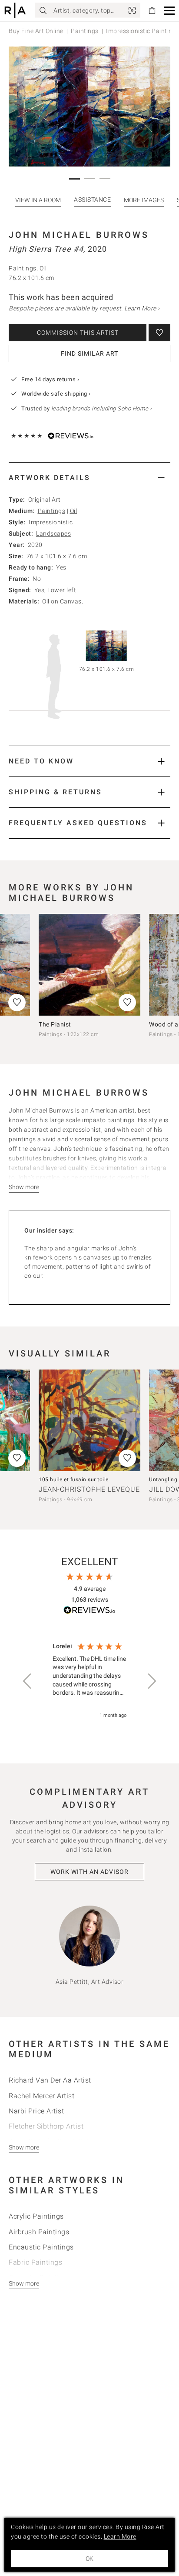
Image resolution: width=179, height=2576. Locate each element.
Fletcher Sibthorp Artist (46, 2126)
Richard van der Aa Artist (50, 2080)
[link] (132, 10)
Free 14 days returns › (50, 379)
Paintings (85, 31)
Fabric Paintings (35, 2262)
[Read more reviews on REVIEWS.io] (89, 1611)
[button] (169, 11)
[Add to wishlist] (159, 333)
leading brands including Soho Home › (102, 408)
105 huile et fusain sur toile (74, 1480)
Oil (74, 511)
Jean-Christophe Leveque (89, 1489)
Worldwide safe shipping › (56, 394)
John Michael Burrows (79, 235)
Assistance (35, 200)
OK (89, 2559)
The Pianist (55, 1024)
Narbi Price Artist (36, 2111)
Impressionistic (51, 522)
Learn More (120, 2536)
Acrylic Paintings (36, 2216)
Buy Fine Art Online (36, 31)
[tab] (89, 478)
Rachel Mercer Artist (41, 2096)
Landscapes (53, 533)
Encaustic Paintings (41, 2247)
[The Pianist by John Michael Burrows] (89, 965)
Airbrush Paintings (39, 2232)
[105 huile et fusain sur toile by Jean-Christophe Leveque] (89, 1420)
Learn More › (142, 308)
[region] (89, 1681)
